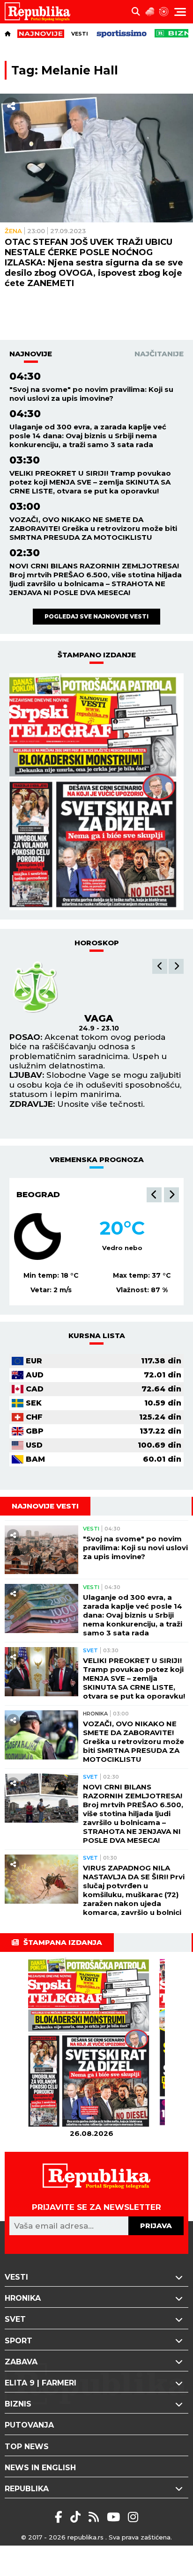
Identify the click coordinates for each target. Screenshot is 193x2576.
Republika (27, 2489)
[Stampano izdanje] (96, 792)
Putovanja (29, 2425)
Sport (19, 2341)
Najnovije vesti (45, 1506)
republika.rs (85, 2537)
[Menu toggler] (180, 12)
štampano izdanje (97, 655)
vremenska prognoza (97, 1159)
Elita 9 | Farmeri (41, 2383)
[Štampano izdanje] (91, 2042)
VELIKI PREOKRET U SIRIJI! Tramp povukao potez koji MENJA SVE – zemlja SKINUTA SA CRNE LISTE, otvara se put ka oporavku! (90, 482)
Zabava (21, 2362)
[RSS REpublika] (115, 2517)
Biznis (18, 2404)
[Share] (11, 106)
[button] (160, 966)
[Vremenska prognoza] (150, 12)
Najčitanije (159, 354)
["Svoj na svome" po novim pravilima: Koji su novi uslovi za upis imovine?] (41, 1550)
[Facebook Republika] (60, 2517)
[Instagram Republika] (133, 2517)
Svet (90, 1650)
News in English (40, 2468)
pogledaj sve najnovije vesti (96, 616)
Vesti (80, 34)
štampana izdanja (63, 1942)
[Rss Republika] (95, 2517)
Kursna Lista (97, 1336)
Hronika (95, 1714)
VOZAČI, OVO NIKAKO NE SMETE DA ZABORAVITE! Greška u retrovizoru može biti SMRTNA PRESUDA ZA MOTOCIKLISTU (93, 528)
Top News (27, 2447)
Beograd (38, 1194)
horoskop (97, 943)
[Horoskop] (164, 12)
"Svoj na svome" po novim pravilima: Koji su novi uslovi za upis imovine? (91, 394)
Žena (13, 231)
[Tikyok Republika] (77, 2517)
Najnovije (31, 354)
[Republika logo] (41, 12)
